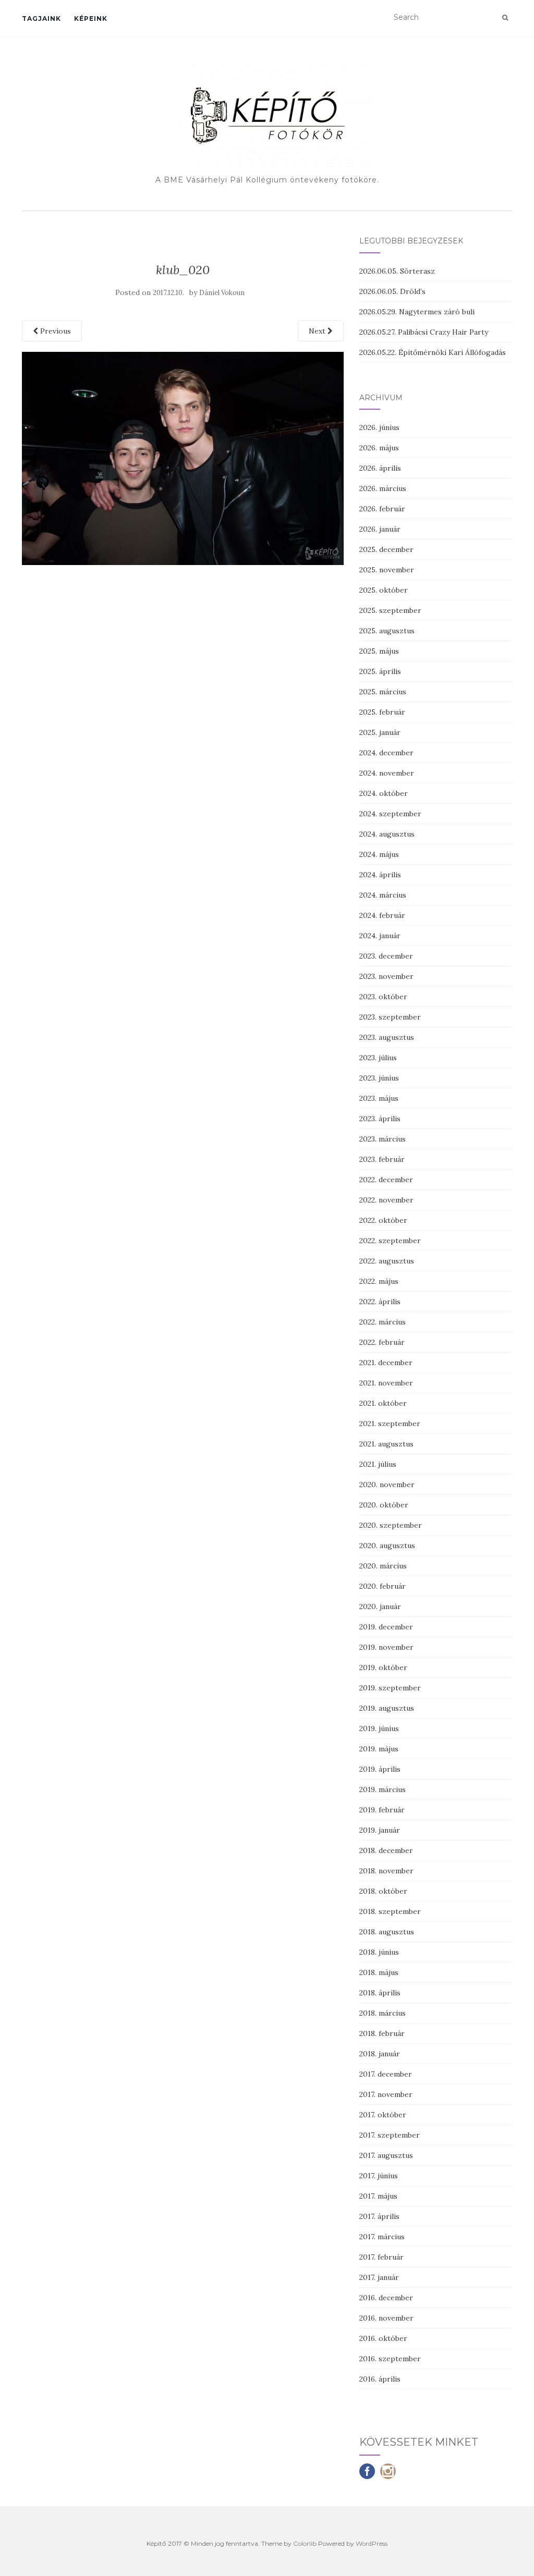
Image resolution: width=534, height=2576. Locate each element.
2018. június (379, 1952)
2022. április (380, 1302)
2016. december (386, 2298)
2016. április (380, 2379)
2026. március (383, 488)
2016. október (383, 2338)
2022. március (383, 1322)
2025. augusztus (387, 631)
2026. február (382, 509)
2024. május (379, 854)
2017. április (379, 2216)
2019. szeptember (390, 1688)
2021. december (386, 1363)
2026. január (380, 529)
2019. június (379, 1728)
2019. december (386, 1627)
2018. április (380, 1993)
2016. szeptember (390, 2359)
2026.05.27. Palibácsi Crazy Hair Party (424, 332)
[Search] (505, 18)
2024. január (380, 936)
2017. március (382, 2237)
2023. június (379, 1078)
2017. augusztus (386, 2155)
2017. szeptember (390, 2135)
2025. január (380, 732)
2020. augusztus (387, 1545)
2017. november (386, 2094)
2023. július (378, 1058)
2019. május (379, 1749)
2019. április (380, 1769)
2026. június (379, 427)
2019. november (386, 1647)
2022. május (379, 1281)
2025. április (380, 671)
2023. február (382, 1159)
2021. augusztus (386, 1444)
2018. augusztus (387, 1932)
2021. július (378, 1464)
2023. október (383, 997)
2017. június (379, 2176)
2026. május (379, 448)
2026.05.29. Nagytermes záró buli (417, 312)
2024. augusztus (387, 834)
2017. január (379, 2277)
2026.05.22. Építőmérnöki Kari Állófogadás (433, 352)
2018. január (380, 2054)
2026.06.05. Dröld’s (392, 291)
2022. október (383, 1220)
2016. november (386, 2318)
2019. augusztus (387, 1708)
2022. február (382, 1342)
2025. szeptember (390, 610)
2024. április (380, 875)
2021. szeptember (390, 1424)
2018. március (383, 2013)
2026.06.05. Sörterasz (397, 271)
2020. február (383, 1586)
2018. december (386, 1850)
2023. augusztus (387, 1037)
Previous (54, 331)
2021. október (383, 1403)
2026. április (380, 468)
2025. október (384, 590)
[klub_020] (183, 458)
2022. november (386, 1200)
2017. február (381, 2257)
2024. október (384, 793)
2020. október (384, 1505)
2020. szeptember (391, 1525)
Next (318, 331)
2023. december (386, 956)
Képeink (91, 19)
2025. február (382, 712)
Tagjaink (41, 19)
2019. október (383, 1667)
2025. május (379, 651)
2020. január (380, 1606)
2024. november (387, 773)
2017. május (378, 2196)
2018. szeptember (390, 1911)
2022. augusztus (387, 1261)
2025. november (387, 570)
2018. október (383, 1891)
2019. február (382, 1810)
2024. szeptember (390, 814)
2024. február (382, 915)
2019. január (380, 1830)
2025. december (386, 549)
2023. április (380, 1119)
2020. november (387, 1485)
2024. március (383, 895)
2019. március (383, 1789)
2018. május (379, 1972)
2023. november (386, 976)
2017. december (386, 2074)
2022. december (386, 1180)
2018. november (386, 1871)
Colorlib (305, 2543)
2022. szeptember (390, 1241)
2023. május (379, 1098)
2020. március (383, 1566)
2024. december (386, 753)
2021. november (386, 1383)
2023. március (383, 1139)
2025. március (383, 692)
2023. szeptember (390, 1017)
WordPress (372, 2543)
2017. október (383, 2115)
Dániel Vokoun (222, 293)
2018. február (382, 2033)
